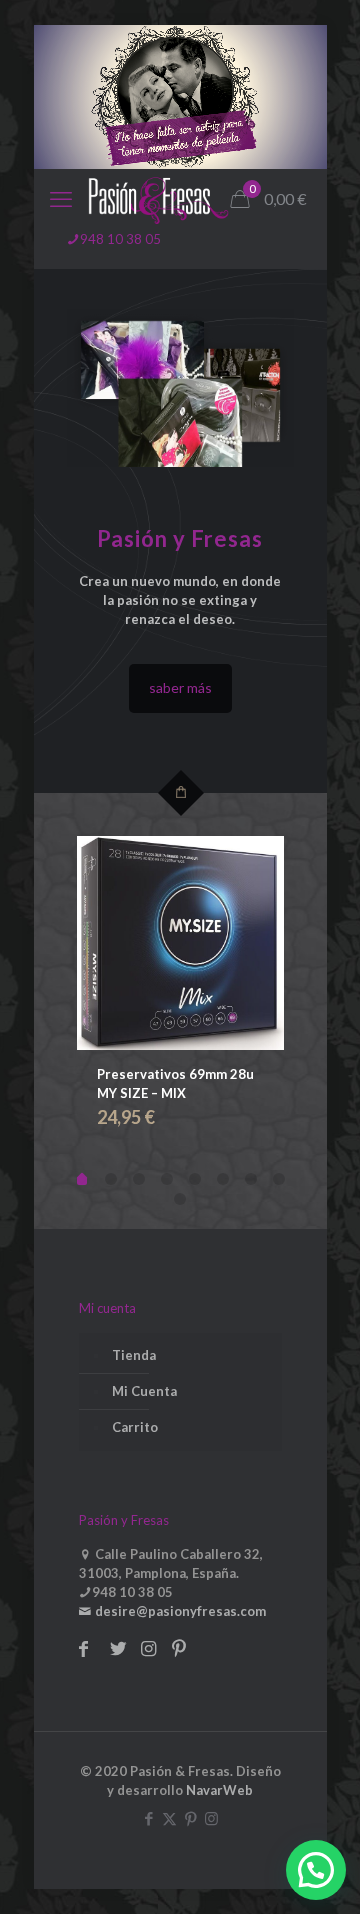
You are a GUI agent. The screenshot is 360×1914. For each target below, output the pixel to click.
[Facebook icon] (148, 1818)
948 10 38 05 (120, 239)
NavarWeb (219, 1790)
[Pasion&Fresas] (158, 199)
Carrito (135, 1427)
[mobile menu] (61, 199)
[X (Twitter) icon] (169, 1818)
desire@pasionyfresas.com (179, 1611)
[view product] (180, 943)
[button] (316, 1870)
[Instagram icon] (211, 1818)
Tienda (134, 1355)
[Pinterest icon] (190, 1818)
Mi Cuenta (144, 1391)
